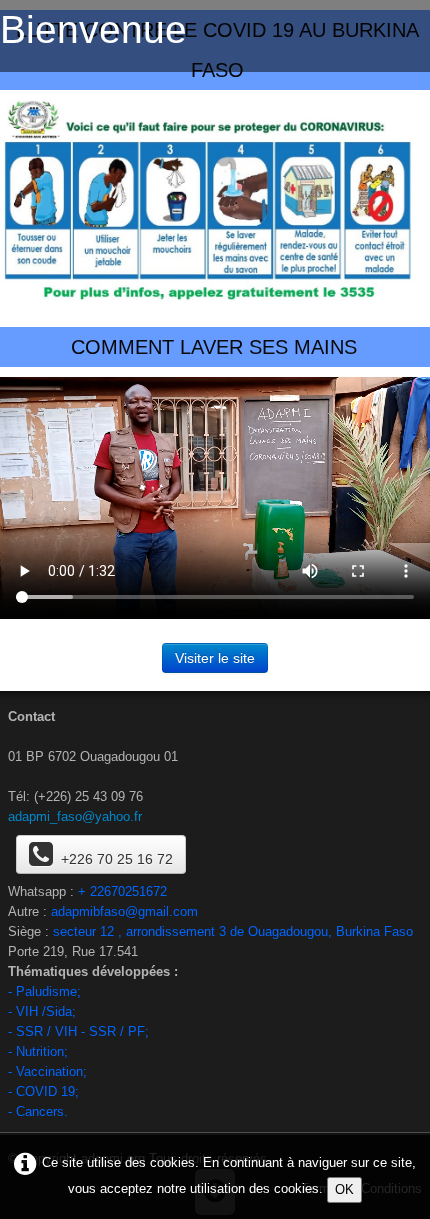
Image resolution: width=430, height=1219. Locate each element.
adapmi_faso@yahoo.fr (75, 816)
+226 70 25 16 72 (117, 859)
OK (344, 1189)
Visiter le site (215, 658)
